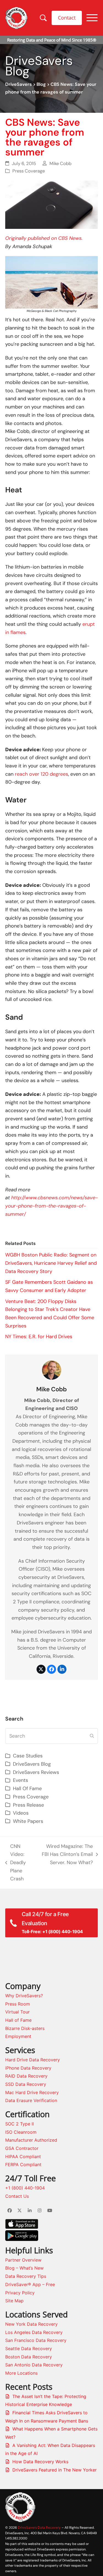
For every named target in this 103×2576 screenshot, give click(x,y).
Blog (41, 84)
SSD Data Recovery (26, 2084)
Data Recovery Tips (26, 2276)
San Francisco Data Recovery (36, 2340)
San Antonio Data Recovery (34, 2365)
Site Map (14, 2301)
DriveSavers (19, 84)
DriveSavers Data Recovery (39, 2527)
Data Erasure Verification (31, 2100)
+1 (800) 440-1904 (25, 2188)
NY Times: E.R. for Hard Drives (39, 1337)
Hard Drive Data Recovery (33, 2060)
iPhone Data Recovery (28, 2068)
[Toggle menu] (92, 18)
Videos (21, 1813)
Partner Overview (23, 2260)
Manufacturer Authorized (31, 2140)
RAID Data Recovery (26, 2076)
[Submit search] (92, 1736)
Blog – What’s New (24, 2268)
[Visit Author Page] (52, 1370)
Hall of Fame (18, 2020)
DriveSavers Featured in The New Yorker (55, 2470)
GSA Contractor (22, 2148)
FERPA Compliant (23, 2165)
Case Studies (28, 1756)
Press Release (28, 1805)
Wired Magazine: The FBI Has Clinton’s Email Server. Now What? (66, 1855)
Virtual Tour (17, 2012)
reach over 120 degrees (41, 774)
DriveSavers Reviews (36, 1772)
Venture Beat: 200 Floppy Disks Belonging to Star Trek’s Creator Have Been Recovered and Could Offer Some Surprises (50, 1314)
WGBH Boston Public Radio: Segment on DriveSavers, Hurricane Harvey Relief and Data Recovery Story (51, 1263)
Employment (18, 2036)
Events (20, 1780)
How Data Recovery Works (40, 2462)
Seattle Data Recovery (29, 2349)
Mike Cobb (60, 164)
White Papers (28, 1821)
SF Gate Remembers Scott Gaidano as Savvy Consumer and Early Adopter (49, 1286)
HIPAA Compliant (23, 2157)
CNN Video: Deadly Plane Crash (16, 1863)
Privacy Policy (20, 2293)
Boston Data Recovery (29, 2357)
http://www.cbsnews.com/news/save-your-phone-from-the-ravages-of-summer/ (51, 1206)
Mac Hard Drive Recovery (32, 2092)
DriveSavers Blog (32, 1764)
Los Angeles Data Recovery (34, 2332)
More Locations (21, 2373)
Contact (67, 18)
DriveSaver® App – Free (30, 2284)
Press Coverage (29, 171)
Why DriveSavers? (24, 1996)
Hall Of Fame (27, 1788)
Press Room (18, 2004)
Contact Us (17, 2196)
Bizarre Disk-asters (25, 2028)
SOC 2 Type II (20, 2124)
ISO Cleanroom (21, 2132)
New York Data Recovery (31, 2324)
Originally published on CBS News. (44, 238)
